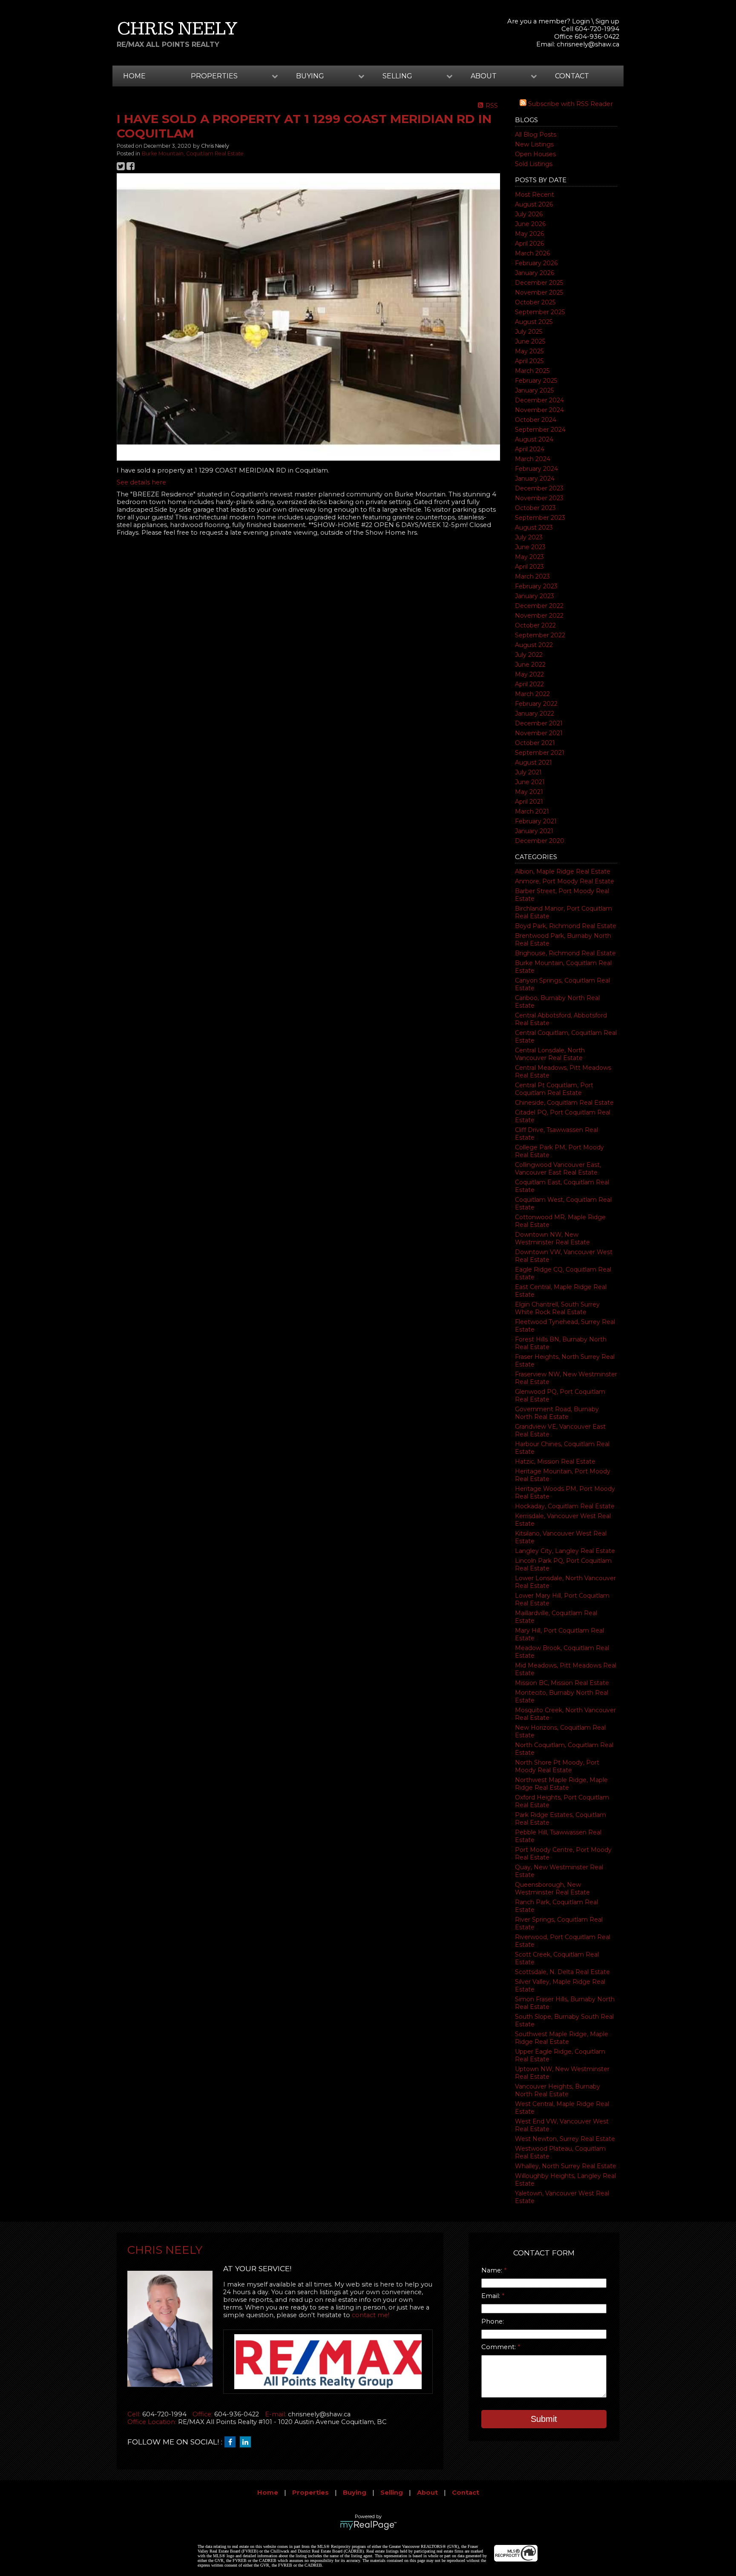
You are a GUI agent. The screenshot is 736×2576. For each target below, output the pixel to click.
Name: (493, 2270)
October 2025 (535, 302)
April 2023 (529, 567)
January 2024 (535, 479)
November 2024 (539, 410)
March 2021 (532, 811)
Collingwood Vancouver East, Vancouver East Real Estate (558, 1169)
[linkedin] (247, 2442)
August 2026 (534, 204)
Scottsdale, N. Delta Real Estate (562, 1972)
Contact (572, 76)
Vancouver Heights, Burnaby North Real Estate (558, 2090)
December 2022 (539, 606)
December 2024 (539, 400)
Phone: (493, 2321)
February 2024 (536, 469)
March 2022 (532, 694)
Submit (544, 2419)
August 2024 (534, 439)
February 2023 (536, 586)
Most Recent (535, 195)
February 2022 (536, 704)
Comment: (499, 2347)
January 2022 (535, 713)
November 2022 (539, 616)
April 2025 (529, 361)
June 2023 (530, 547)
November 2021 (539, 733)
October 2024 (536, 420)
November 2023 (539, 498)
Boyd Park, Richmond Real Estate (566, 926)
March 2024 (533, 459)
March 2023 (532, 576)
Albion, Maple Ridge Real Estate (563, 871)
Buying (355, 2493)
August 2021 (533, 762)
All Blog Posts (536, 135)
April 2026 (529, 244)
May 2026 (529, 234)
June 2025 (530, 341)
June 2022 (530, 665)
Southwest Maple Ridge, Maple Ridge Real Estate (562, 2038)
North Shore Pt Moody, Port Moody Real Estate (557, 1766)
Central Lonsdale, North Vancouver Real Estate (550, 1054)
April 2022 (529, 684)
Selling (392, 2493)
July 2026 (529, 214)
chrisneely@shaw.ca (588, 44)
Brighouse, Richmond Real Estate (565, 953)
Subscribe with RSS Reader (570, 104)
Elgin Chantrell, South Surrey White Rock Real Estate (557, 1308)
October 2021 (535, 743)
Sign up (607, 21)
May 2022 (529, 674)
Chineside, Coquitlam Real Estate (564, 1103)
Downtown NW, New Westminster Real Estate (552, 1238)
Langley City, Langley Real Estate (565, 1551)
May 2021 (529, 792)
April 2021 (529, 802)
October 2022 (535, 625)
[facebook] (232, 2442)
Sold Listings (534, 164)
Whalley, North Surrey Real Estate (566, 2166)
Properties (310, 2493)
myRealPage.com (368, 2525)
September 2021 (540, 753)
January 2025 (534, 390)
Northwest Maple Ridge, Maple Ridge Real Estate (561, 1784)
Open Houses (535, 154)
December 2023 (539, 488)
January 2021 (534, 831)
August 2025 (534, 322)
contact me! (371, 2315)
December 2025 (539, 283)
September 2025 (540, 312)
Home (134, 76)
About (427, 2493)
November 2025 (539, 292)
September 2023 (540, 518)
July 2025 (529, 332)
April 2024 (530, 449)
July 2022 (529, 655)
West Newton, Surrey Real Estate (565, 2139)
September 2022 (540, 635)
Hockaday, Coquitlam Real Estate (565, 1506)
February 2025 (536, 381)
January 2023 (535, 596)
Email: (492, 2296)
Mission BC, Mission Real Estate (562, 1683)
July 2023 (529, 537)
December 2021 (539, 723)
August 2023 (534, 527)
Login (581, 21)
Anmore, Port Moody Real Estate (565, 881)
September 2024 (540, 430)
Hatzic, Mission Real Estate (555, 1461)
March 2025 (532, 371)
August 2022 (534, 645)
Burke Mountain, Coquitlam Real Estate (193, 153)
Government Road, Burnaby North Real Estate (557, 1413)
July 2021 (528, 772)
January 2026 (535, 273)
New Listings (534, 144)
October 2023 (535, 508)
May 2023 (529, 557)
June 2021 (530, 782)
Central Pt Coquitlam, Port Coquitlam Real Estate (554, 1089)
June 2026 (530, 224)
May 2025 (529, 351)
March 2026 (532, 253)
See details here (141, 482)
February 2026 (536, 263)
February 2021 (536, 821)
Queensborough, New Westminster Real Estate (552, 1888)
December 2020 (540, 841)
